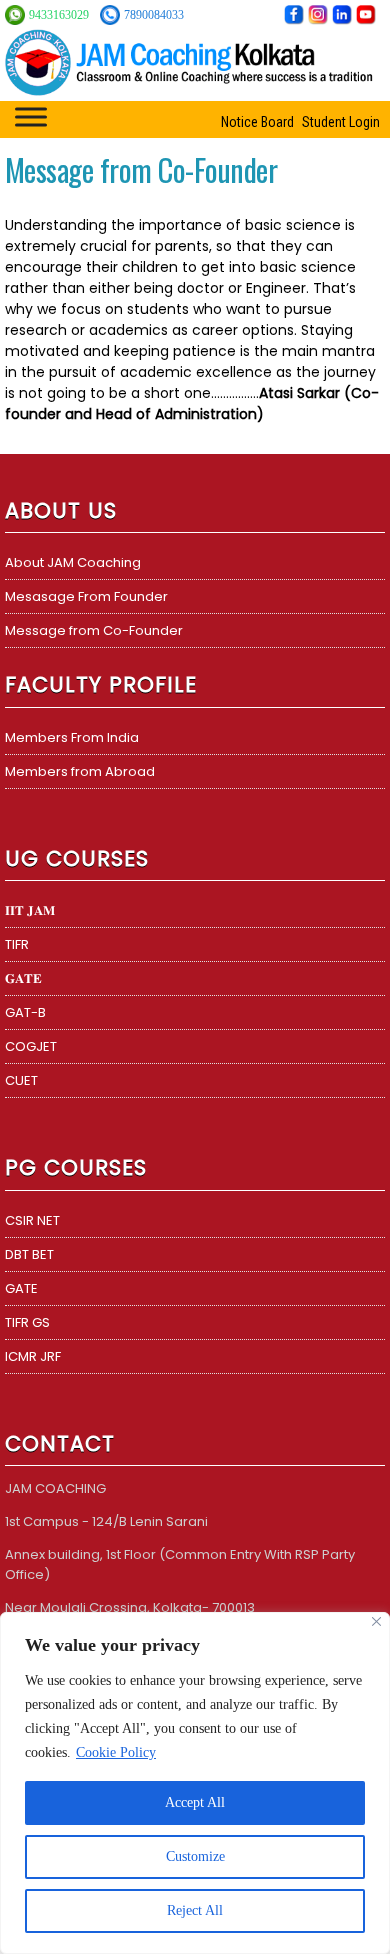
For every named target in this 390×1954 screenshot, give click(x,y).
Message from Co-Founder (94, 630)
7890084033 (154, 15)
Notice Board (257, 122)
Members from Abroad (80, 771)
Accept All (195, 1802)
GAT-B (25, 1012)
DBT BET (29, 1254)
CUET (21, 1080)
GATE (21, 1288)
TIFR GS (27, 1322)
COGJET (31, 1046)
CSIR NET (32, 1220)
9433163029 (60, 15)
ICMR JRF (33, 1356)
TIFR (17, 944)
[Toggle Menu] (31, 116)
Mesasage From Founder (86, 596)
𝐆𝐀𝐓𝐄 (23, 978)
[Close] (376, 1621)
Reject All (195, 1910)
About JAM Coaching (73, 562)
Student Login (341, 122)
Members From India (72, 737)
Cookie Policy (116, 1752)
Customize (195, 1856)
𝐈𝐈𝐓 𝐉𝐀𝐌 (30, 910)
